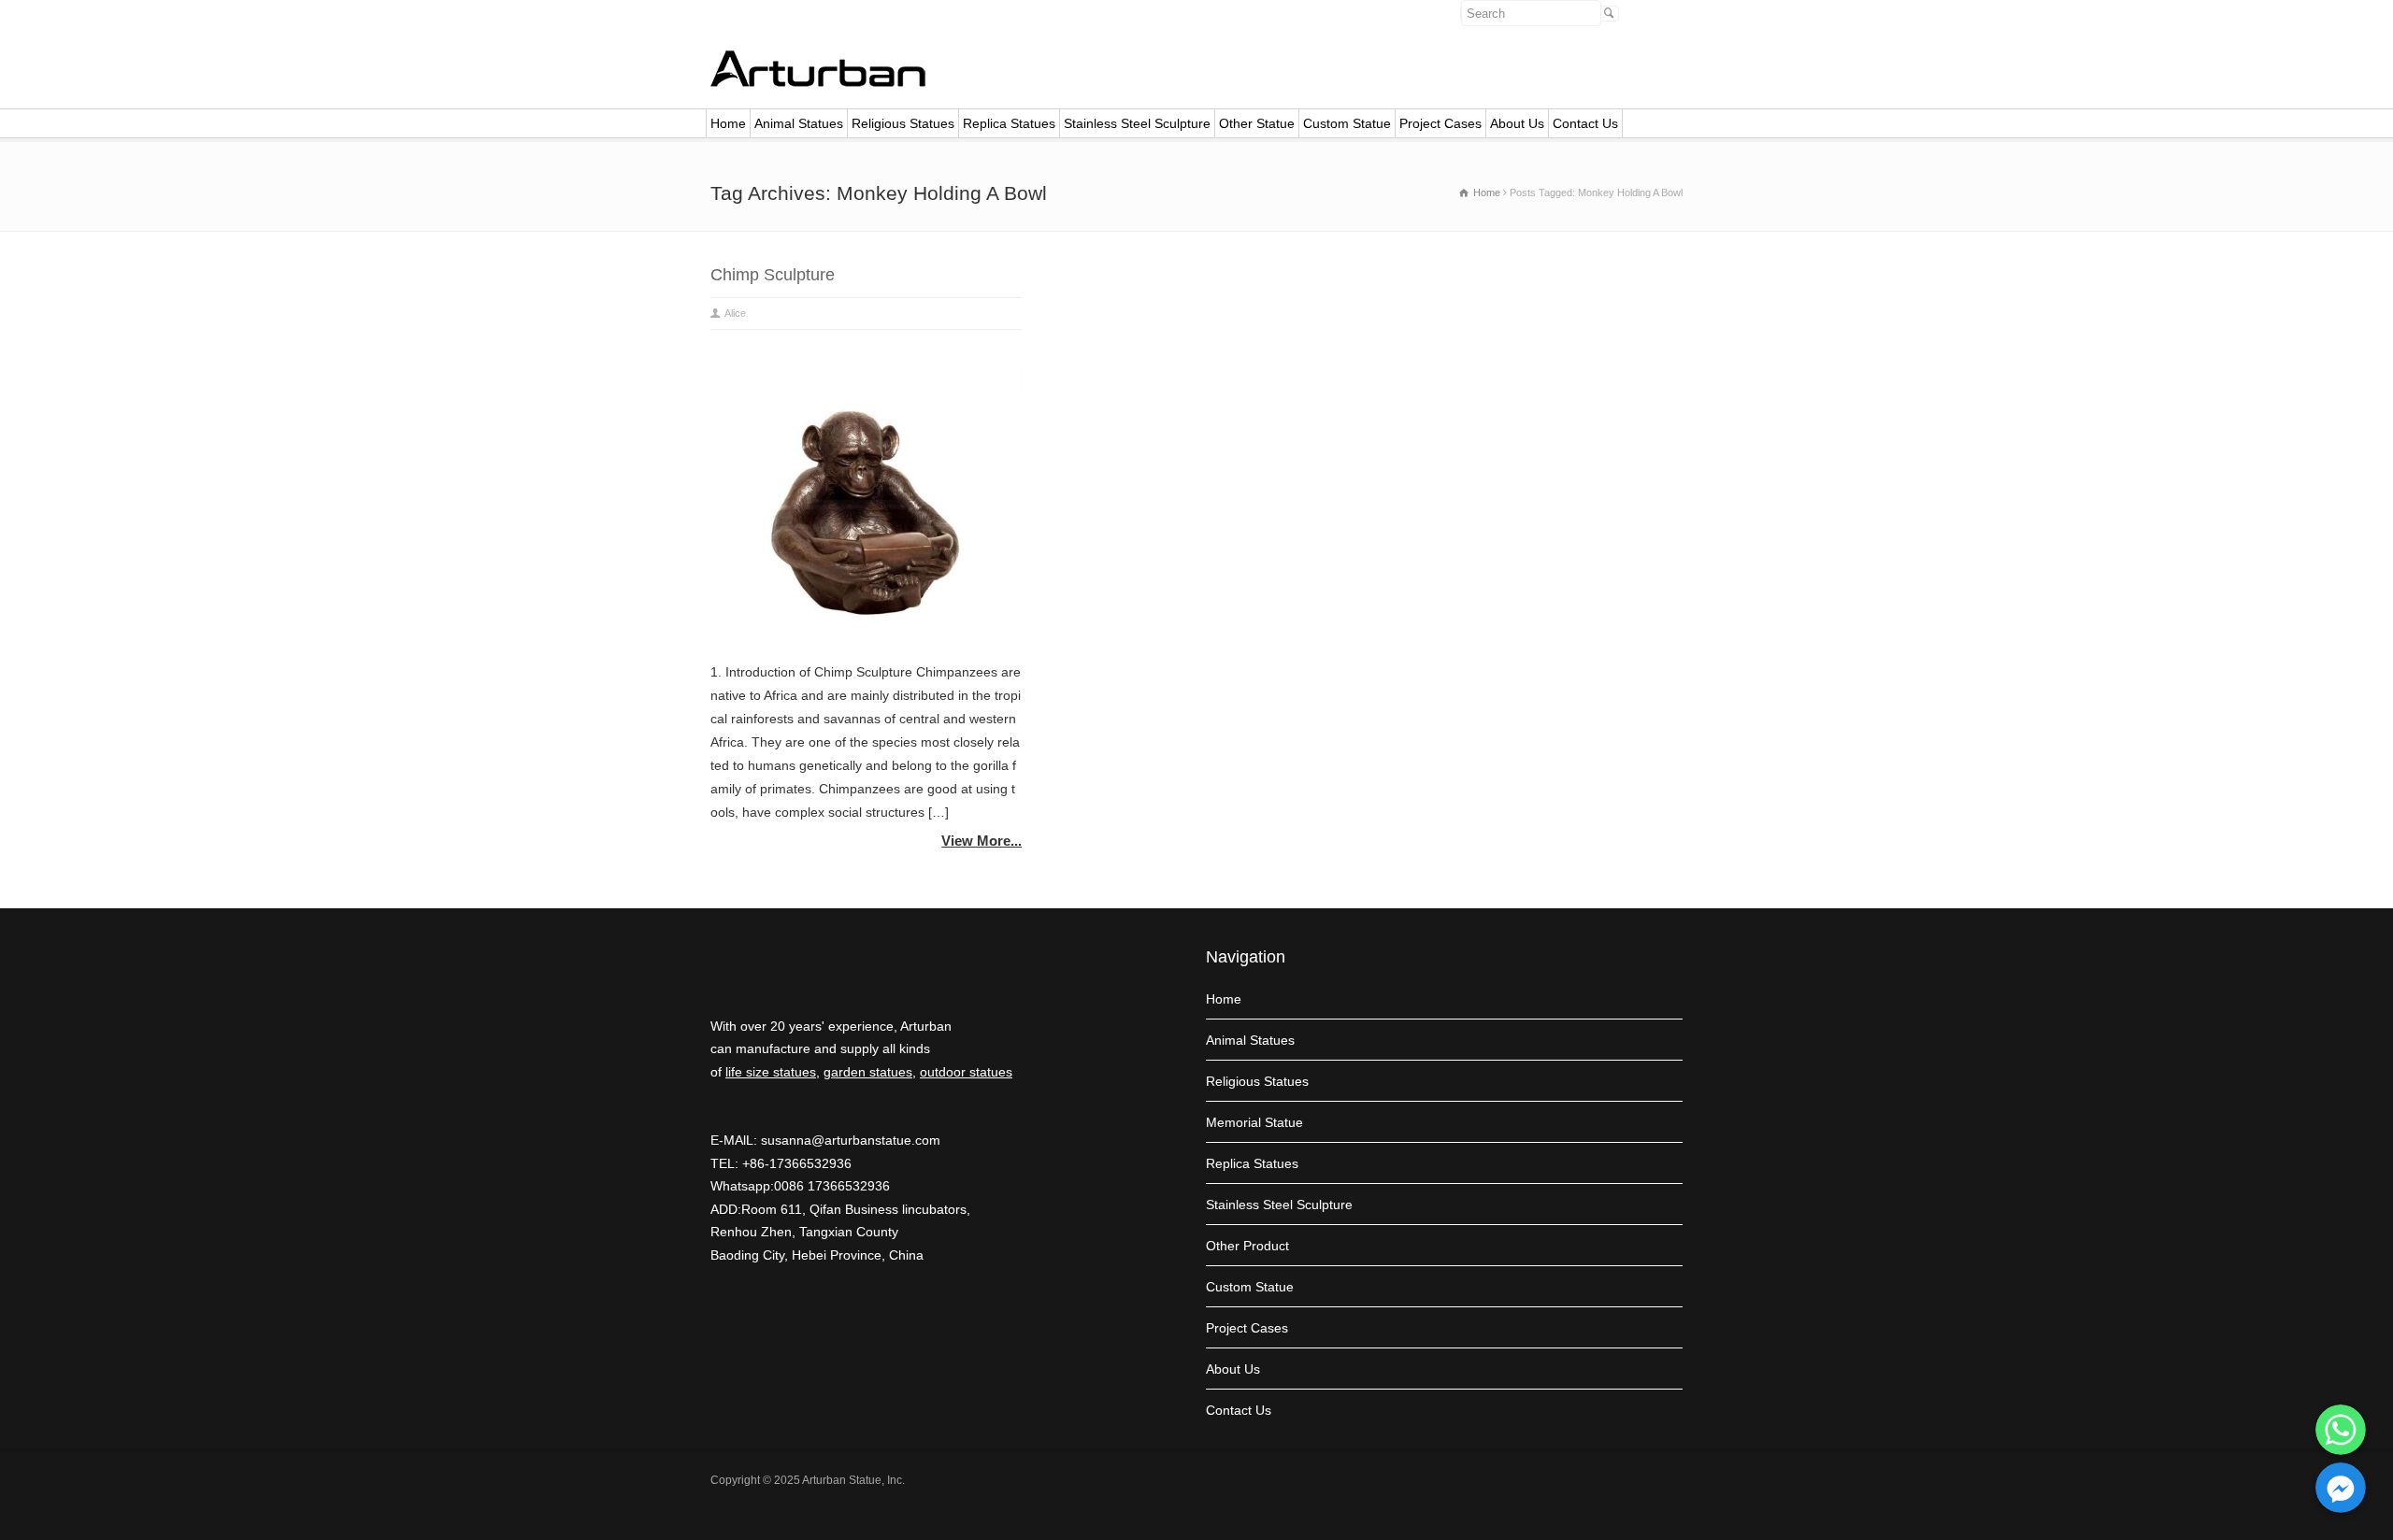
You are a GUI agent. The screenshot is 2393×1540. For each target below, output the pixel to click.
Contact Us (1585, 123)
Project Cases (1440, 123)
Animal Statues (799, 123)
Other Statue (1257, 123)
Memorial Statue (1254, 1122)
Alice (735, 313)
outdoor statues (966, 1072)
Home (728, 123)
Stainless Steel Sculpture (1137, 123)
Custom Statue (1347, 123)
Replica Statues (1009, 123)
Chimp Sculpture (773, 275)
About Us (1517, 123)
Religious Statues (903, 123)
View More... (982, 841)
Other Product (1247, 1246)
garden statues (868, 1072)
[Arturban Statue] (818, 82)
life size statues (771, 1072)
